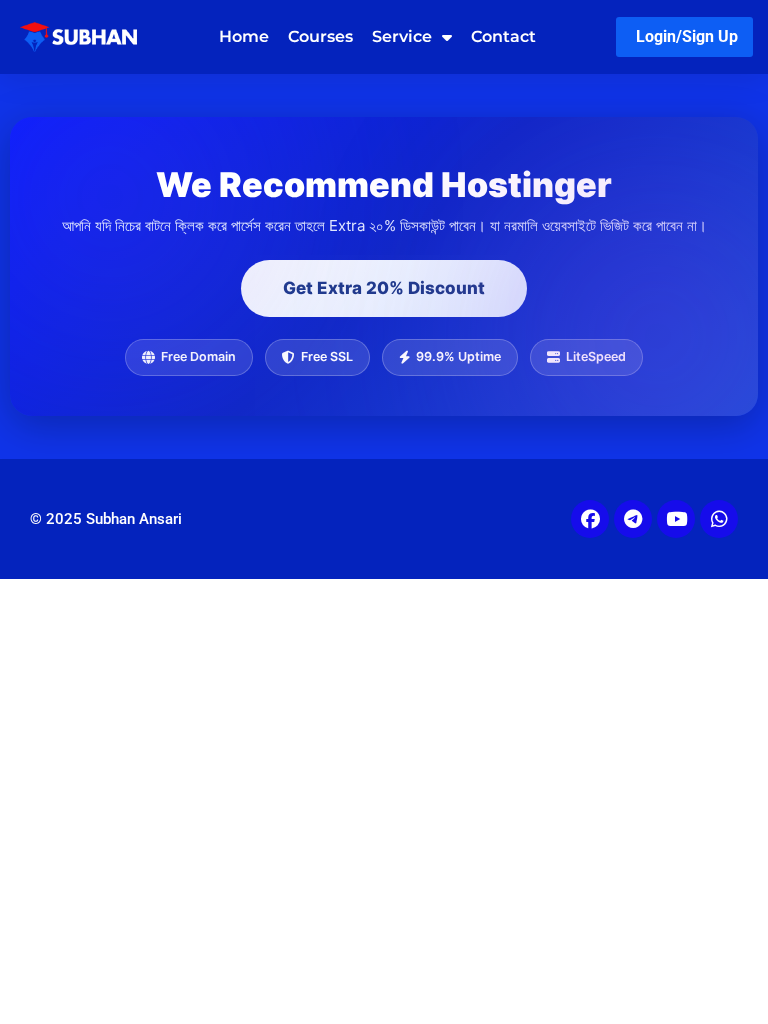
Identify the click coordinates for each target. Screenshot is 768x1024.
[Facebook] (590, 519)
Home (244, 36)
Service (402, 36)
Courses (320, 36)
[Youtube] (676, 519)
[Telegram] (633, 519)
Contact (503, 36)
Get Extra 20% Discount (384, 288)
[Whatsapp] (719, 519)
